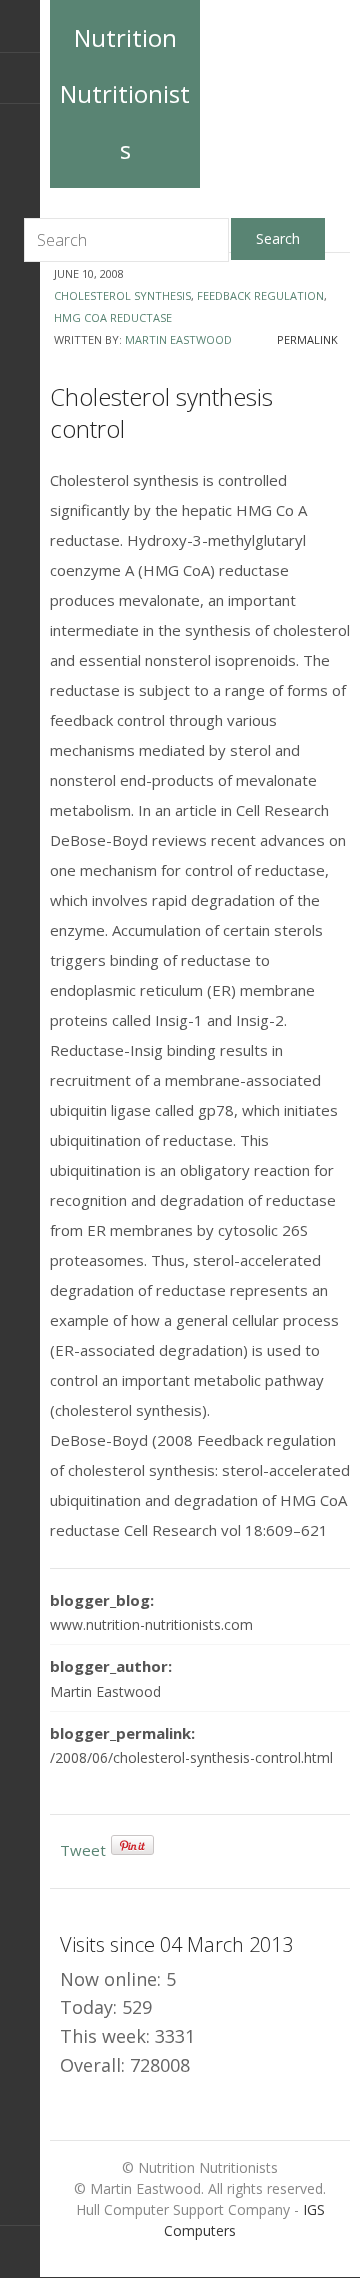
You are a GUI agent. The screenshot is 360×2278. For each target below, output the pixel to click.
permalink (307, 339)
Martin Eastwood (178, 339)
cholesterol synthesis (122, 295)
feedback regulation (260, 295)
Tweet (83, 1850)
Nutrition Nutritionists (125, 93)
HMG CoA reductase (113, 317)
